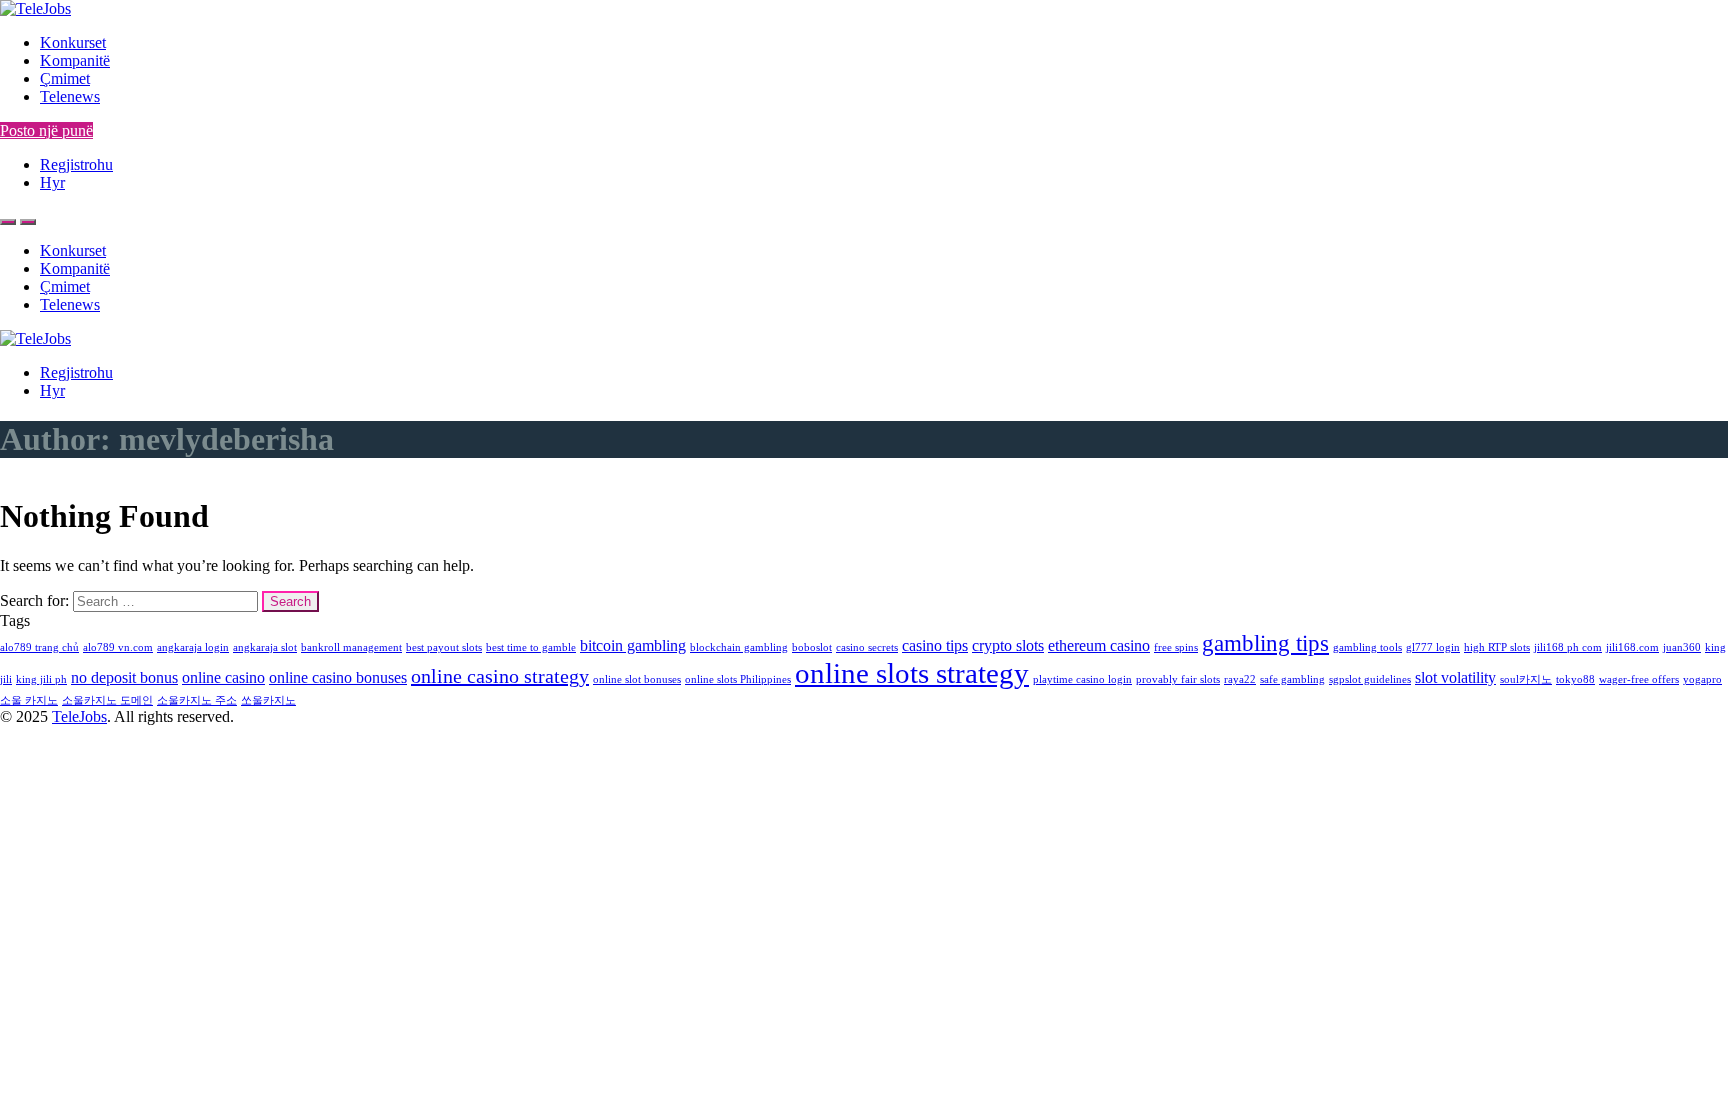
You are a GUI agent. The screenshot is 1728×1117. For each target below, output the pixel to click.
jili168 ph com (1568, 647)
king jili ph (41, 679)
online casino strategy (500, 676)
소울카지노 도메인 (107, 700)
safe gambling (1292, 679)
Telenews (70, 96)
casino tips (935, 646)
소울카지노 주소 (197, 700)
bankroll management (351, 647)
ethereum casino (1099, 646)
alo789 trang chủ (39, 647)
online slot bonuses (637, 679)
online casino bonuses (338, 678)
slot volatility (1455, 678)
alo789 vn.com (118, 647)
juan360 (1682, 647)
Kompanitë (75, 60)
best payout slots (444, 647)
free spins (1176, 647)
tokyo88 (1575, 679)
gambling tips (1265, 643)
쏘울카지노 (268, 700)
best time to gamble (531, 647)
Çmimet (65, 78)
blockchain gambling (739, 647)
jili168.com (1632, 647)
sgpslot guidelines (1370, 679)
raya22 (1240, 679)
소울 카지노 (29, 700)
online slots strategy (912, 673)
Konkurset (73, 42)
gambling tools (1367, 647)
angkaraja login (193, 647)
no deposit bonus (124, 678)
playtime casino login (1082, 679)
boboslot (812, 647)
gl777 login (1433, 647)
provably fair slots (1178, 679)
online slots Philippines (738, 679)
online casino (223, 678)
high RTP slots (1497, 647)
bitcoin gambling (633, 646)
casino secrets (867, 647)
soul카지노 (1526, 679)
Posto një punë (46, 130)
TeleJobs (79, 716)
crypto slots (1008, 646)
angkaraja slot (265, 647)
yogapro (1702, 679)
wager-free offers (1639, 679)
